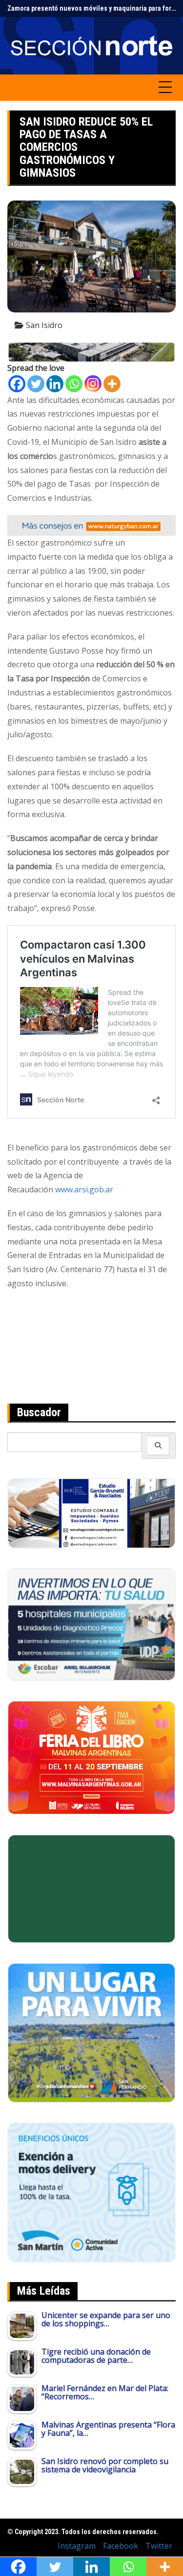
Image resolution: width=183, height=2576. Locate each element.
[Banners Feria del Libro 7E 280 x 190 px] (91, 1757)
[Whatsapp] (74, 384)
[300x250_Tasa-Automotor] (91, 2192)
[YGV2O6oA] (91, 1624)
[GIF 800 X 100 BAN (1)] (91, 525)
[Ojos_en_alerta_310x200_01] (91, 1888)
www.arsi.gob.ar (84, 1189)
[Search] (158, 1445)
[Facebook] (17, 384)
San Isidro (44, 325)
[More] (112, 384)
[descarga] (91, 2032)
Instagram (77, 2546)
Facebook (121, 2546)
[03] (91, 1513)
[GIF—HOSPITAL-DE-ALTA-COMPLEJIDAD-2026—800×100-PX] (91, 351)
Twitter (159, 2546)
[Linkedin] (55, 384)
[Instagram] (93, 384)
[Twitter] (36, 384)
